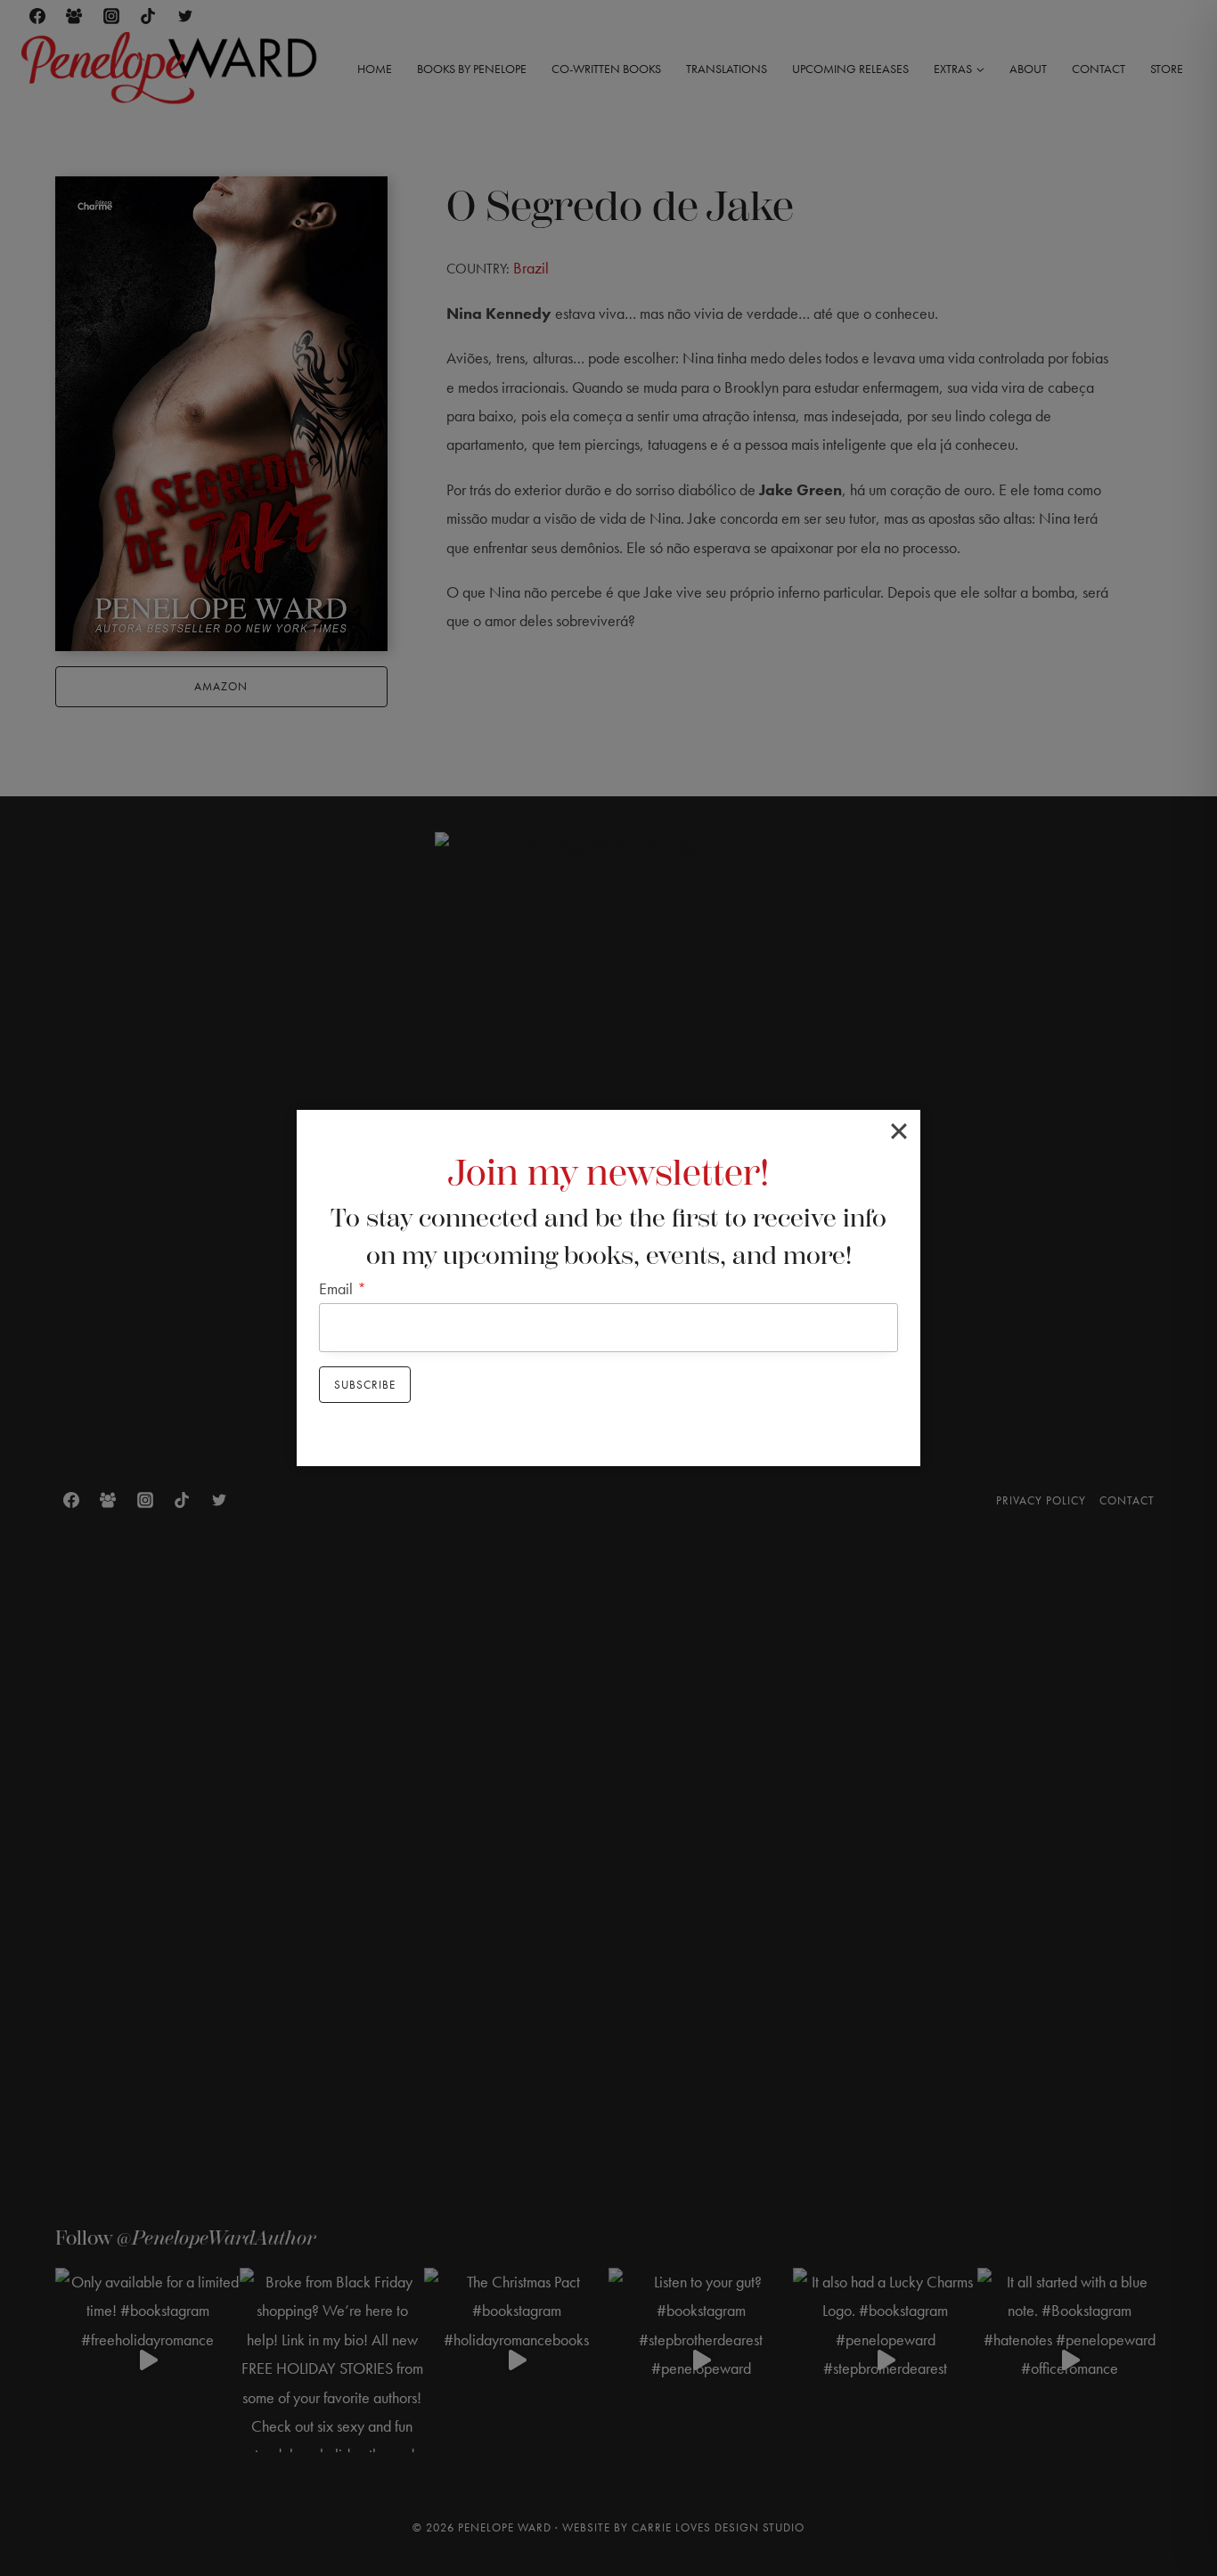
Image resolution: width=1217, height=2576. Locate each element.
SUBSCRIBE (365, 1385)
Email (343, 1288)
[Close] (899, 1131)
